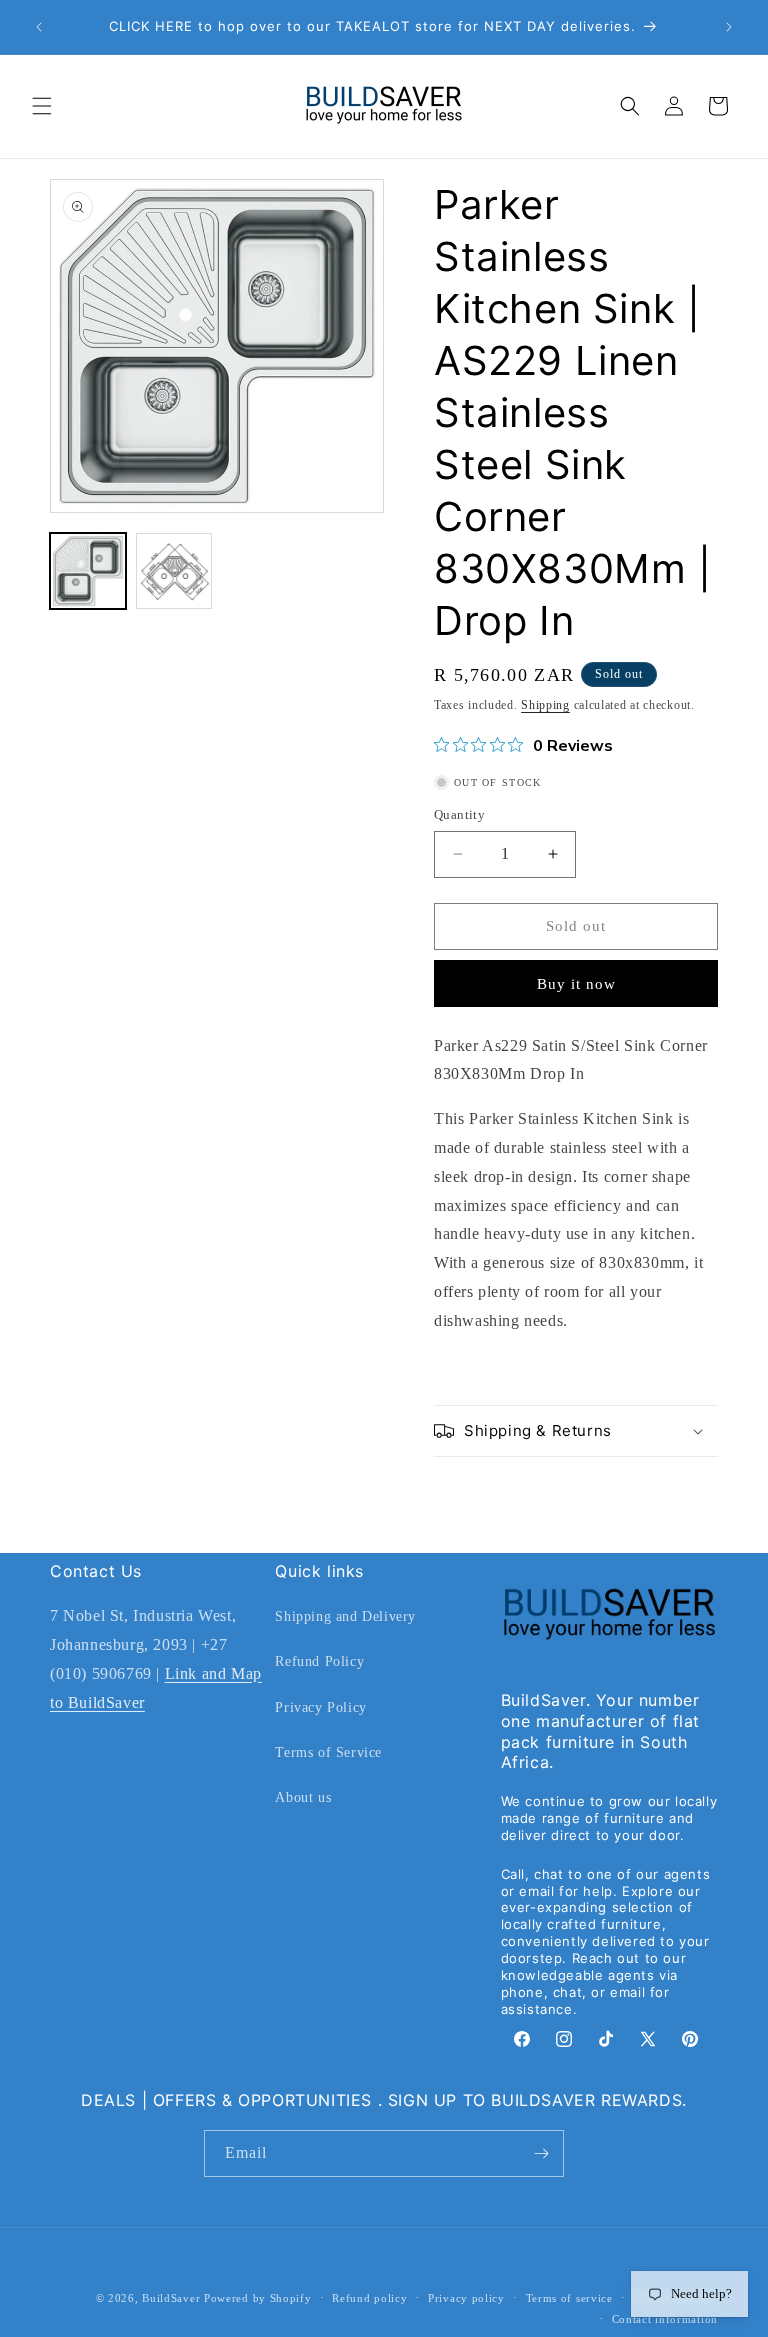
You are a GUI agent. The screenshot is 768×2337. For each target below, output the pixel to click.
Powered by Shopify (258, 2298)
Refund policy (369, 2298)
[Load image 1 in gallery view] (88, 571)
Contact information (665, 2319)
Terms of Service (328, 1752)
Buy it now (576, 984)
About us (303, 1797)
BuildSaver (171, 2298)
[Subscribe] (541, 2153)
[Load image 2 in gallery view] (174, 571)
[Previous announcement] (39, 27)
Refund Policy (319, 1661)
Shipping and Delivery (345, 1616)
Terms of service (569, 2298)
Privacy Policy (320, 1707)
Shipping (545, 705)
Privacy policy (466, 2298)
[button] (42, 106)
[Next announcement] (729, 27)
